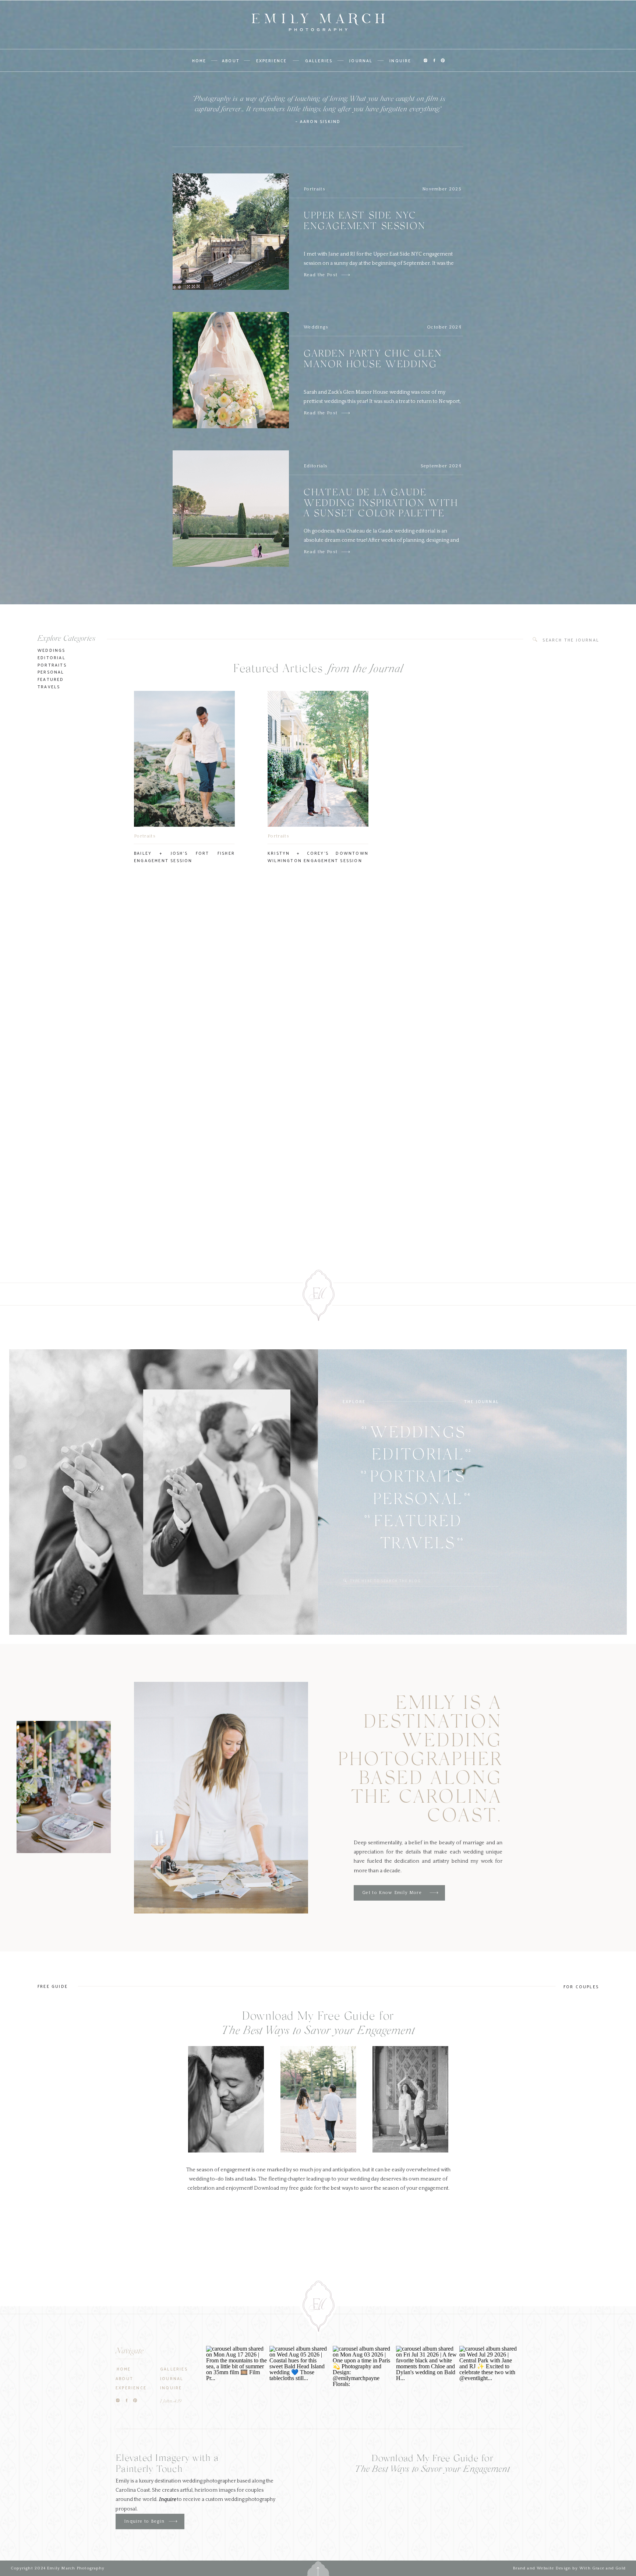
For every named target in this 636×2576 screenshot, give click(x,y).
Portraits (315, 189)
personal (51, 672)
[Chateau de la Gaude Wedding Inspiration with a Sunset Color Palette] (346, 552)
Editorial (52, 657)
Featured (51, 679)
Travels (49, 686)
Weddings (316, 327)
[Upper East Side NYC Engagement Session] (346, 275)
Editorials (316, 466)
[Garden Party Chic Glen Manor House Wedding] (346, 413)
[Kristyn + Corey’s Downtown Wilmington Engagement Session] (318, 759)
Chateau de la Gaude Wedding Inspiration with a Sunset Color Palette (381, 504)
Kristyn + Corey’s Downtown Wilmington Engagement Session (318, 857)
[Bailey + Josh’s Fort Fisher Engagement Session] (184, 759)
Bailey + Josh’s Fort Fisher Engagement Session (184, 857)
